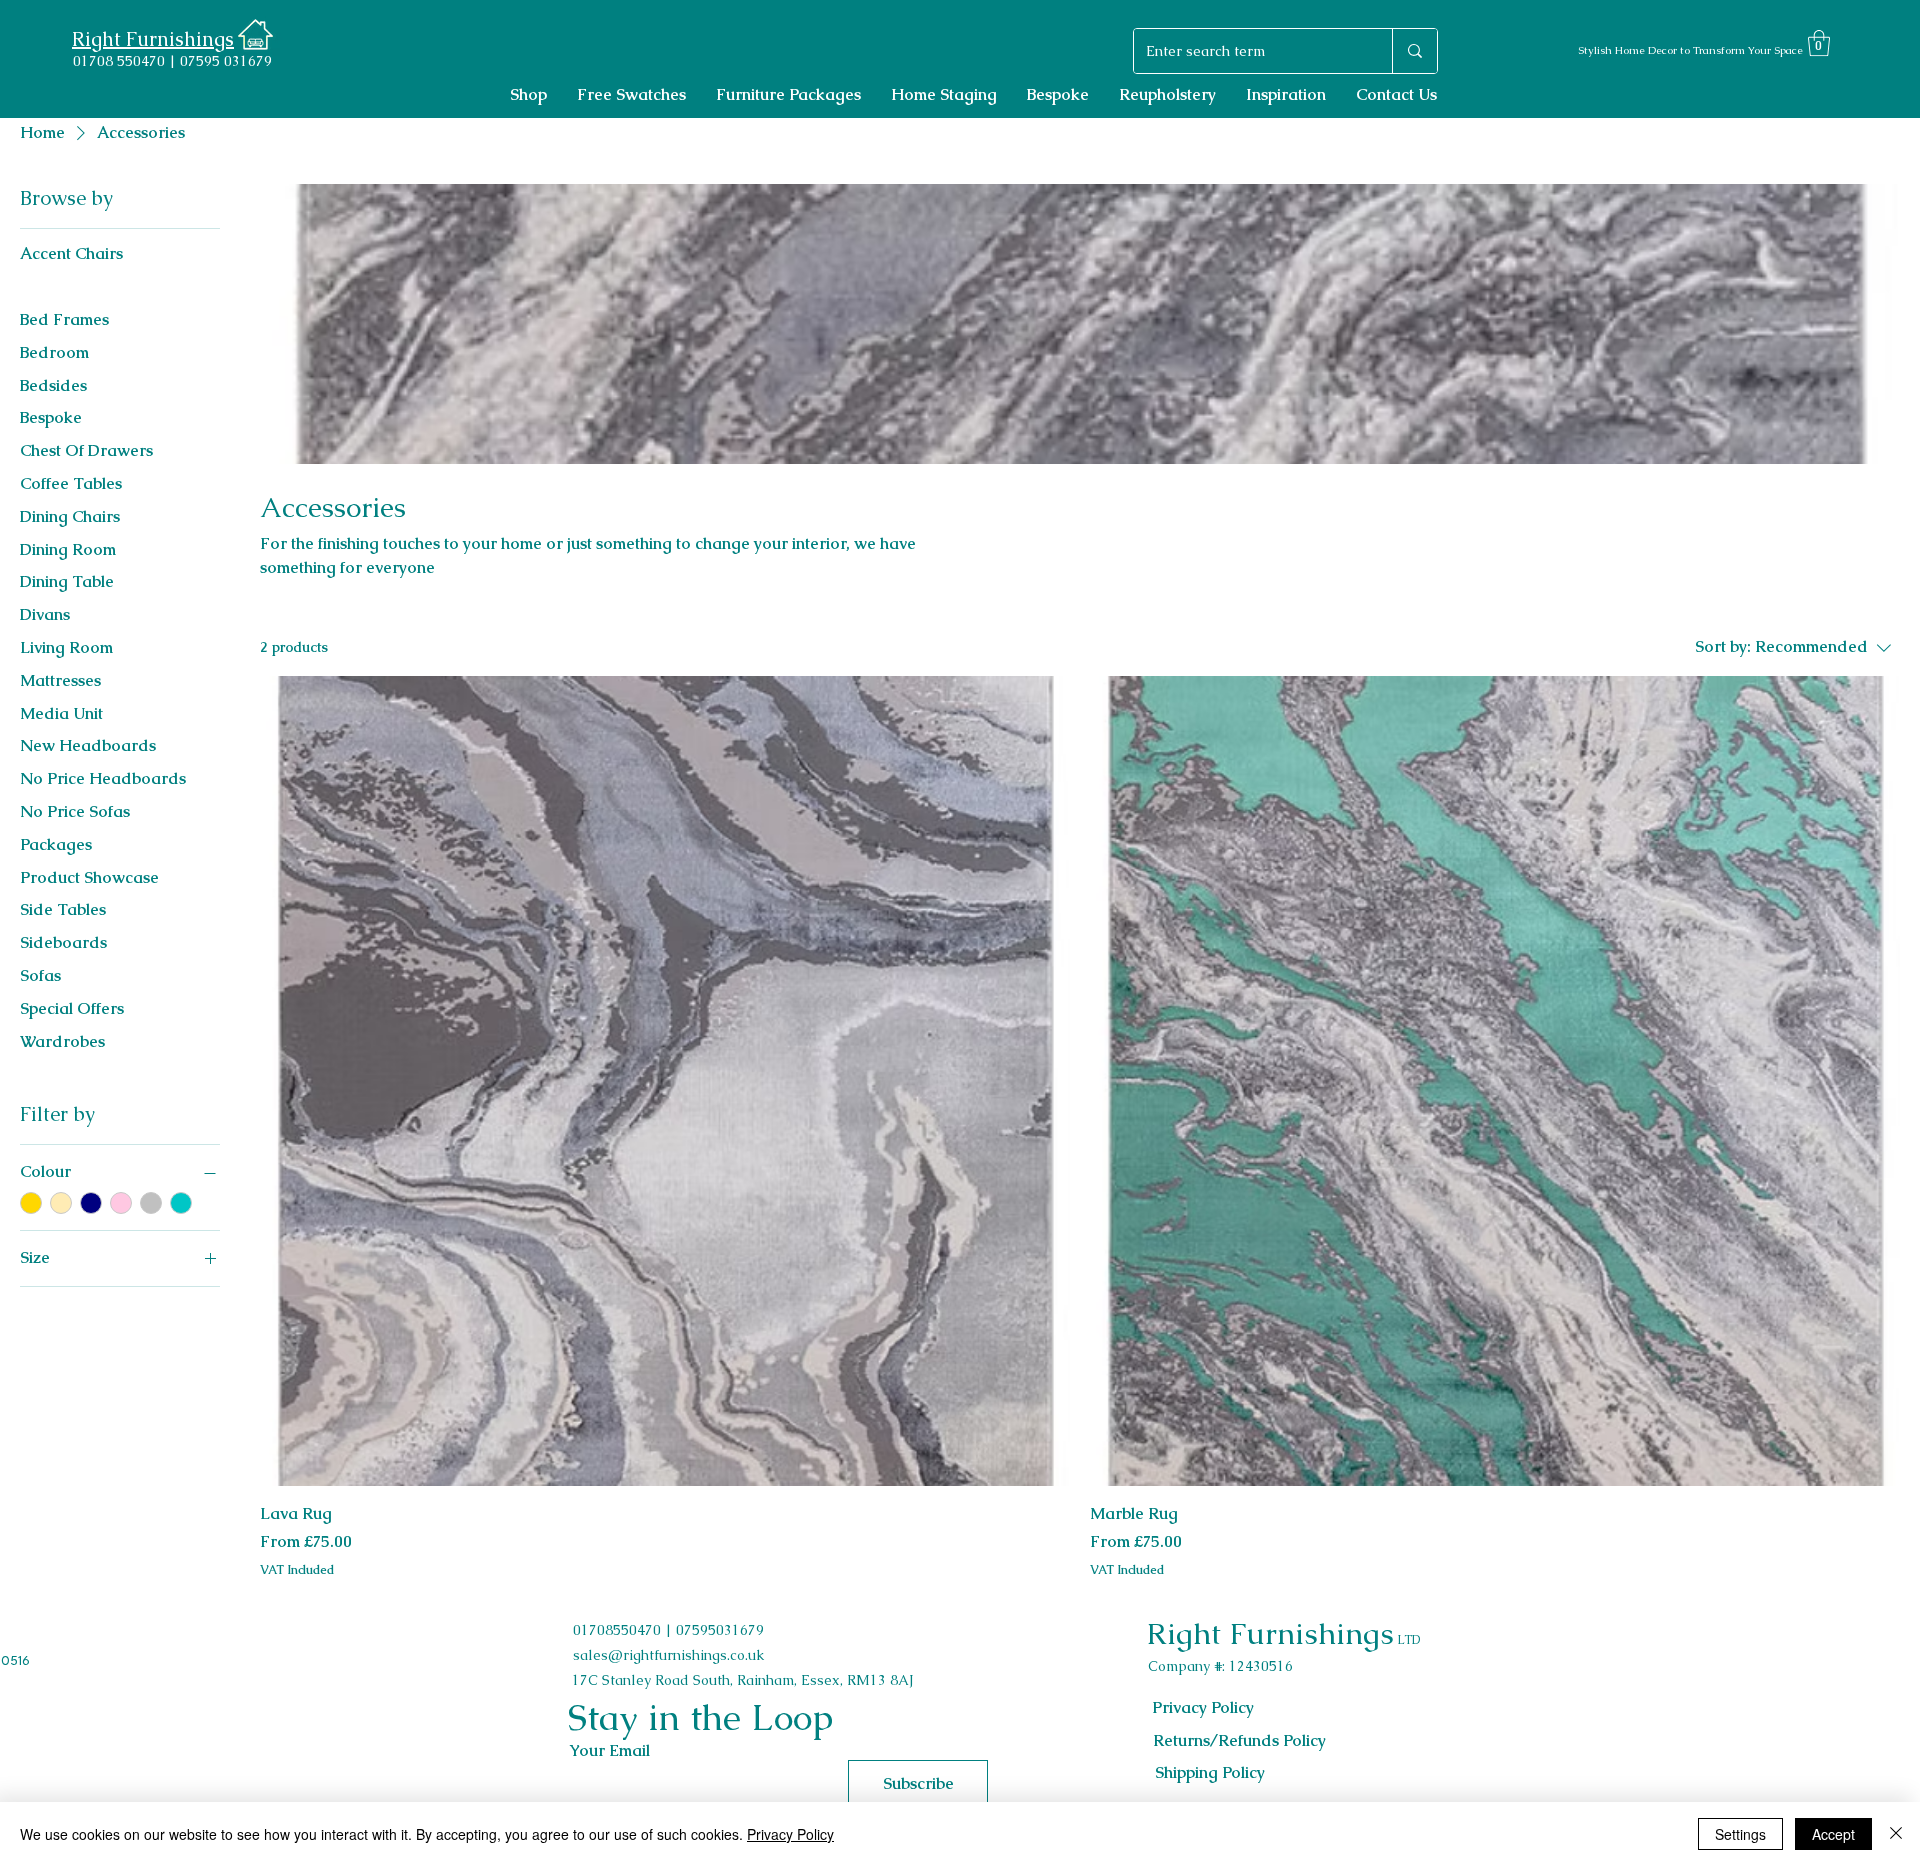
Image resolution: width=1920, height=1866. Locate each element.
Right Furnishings (1270, 1633)
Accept (1833, 1834)
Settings (1740, 1834)
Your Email (609, 1751)
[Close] (1896, 1834)
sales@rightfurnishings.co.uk (668, 1655)
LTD (1407, 1640)
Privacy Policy (790, 1834)
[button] (1819, 43)
